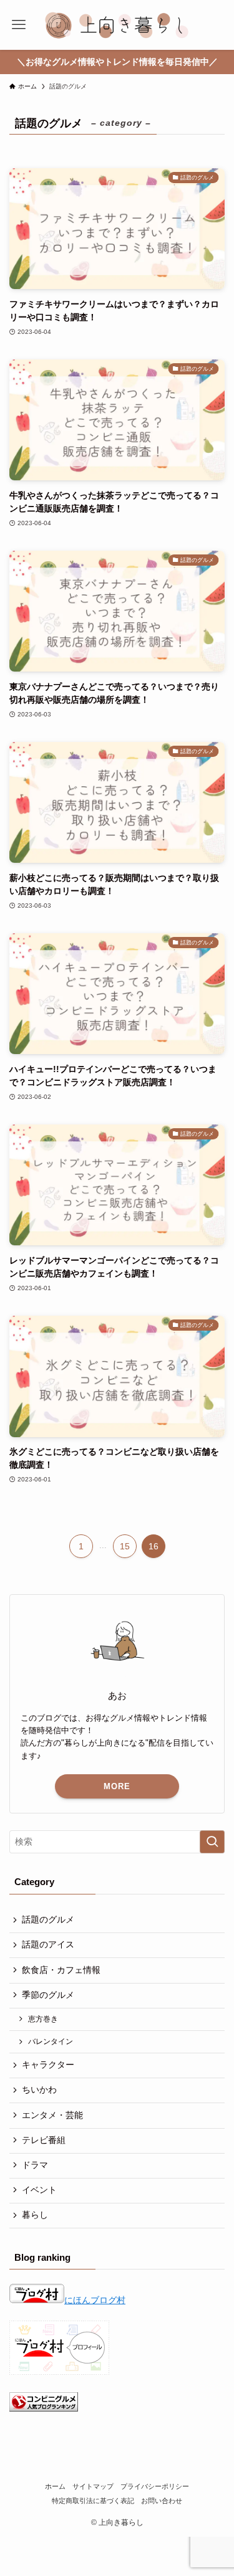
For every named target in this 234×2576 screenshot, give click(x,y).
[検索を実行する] (212, 1842)
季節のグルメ (48, 1995)
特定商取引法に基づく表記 (93, 2501)
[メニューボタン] (19, 25)
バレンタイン (51, 2041)
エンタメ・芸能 (52, 2115)
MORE (117, 1786)
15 (125, 1546)
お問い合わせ (162, 2501)
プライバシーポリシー (155, 2486)
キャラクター (48, 2065)
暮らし (35, 2215)
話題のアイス (48, 1945)
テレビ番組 (44, 2140)
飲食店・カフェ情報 (61, 1970)
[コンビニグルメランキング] (44, 2409)
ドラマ (35, 2165)
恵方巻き (43, 2019)
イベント (39, 2190)
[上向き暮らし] (117, 25)
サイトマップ (93, 2486)
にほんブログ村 (95, 2300)
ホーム (55, 2486)
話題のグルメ (48, 1920)
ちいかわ (39, 2090)
